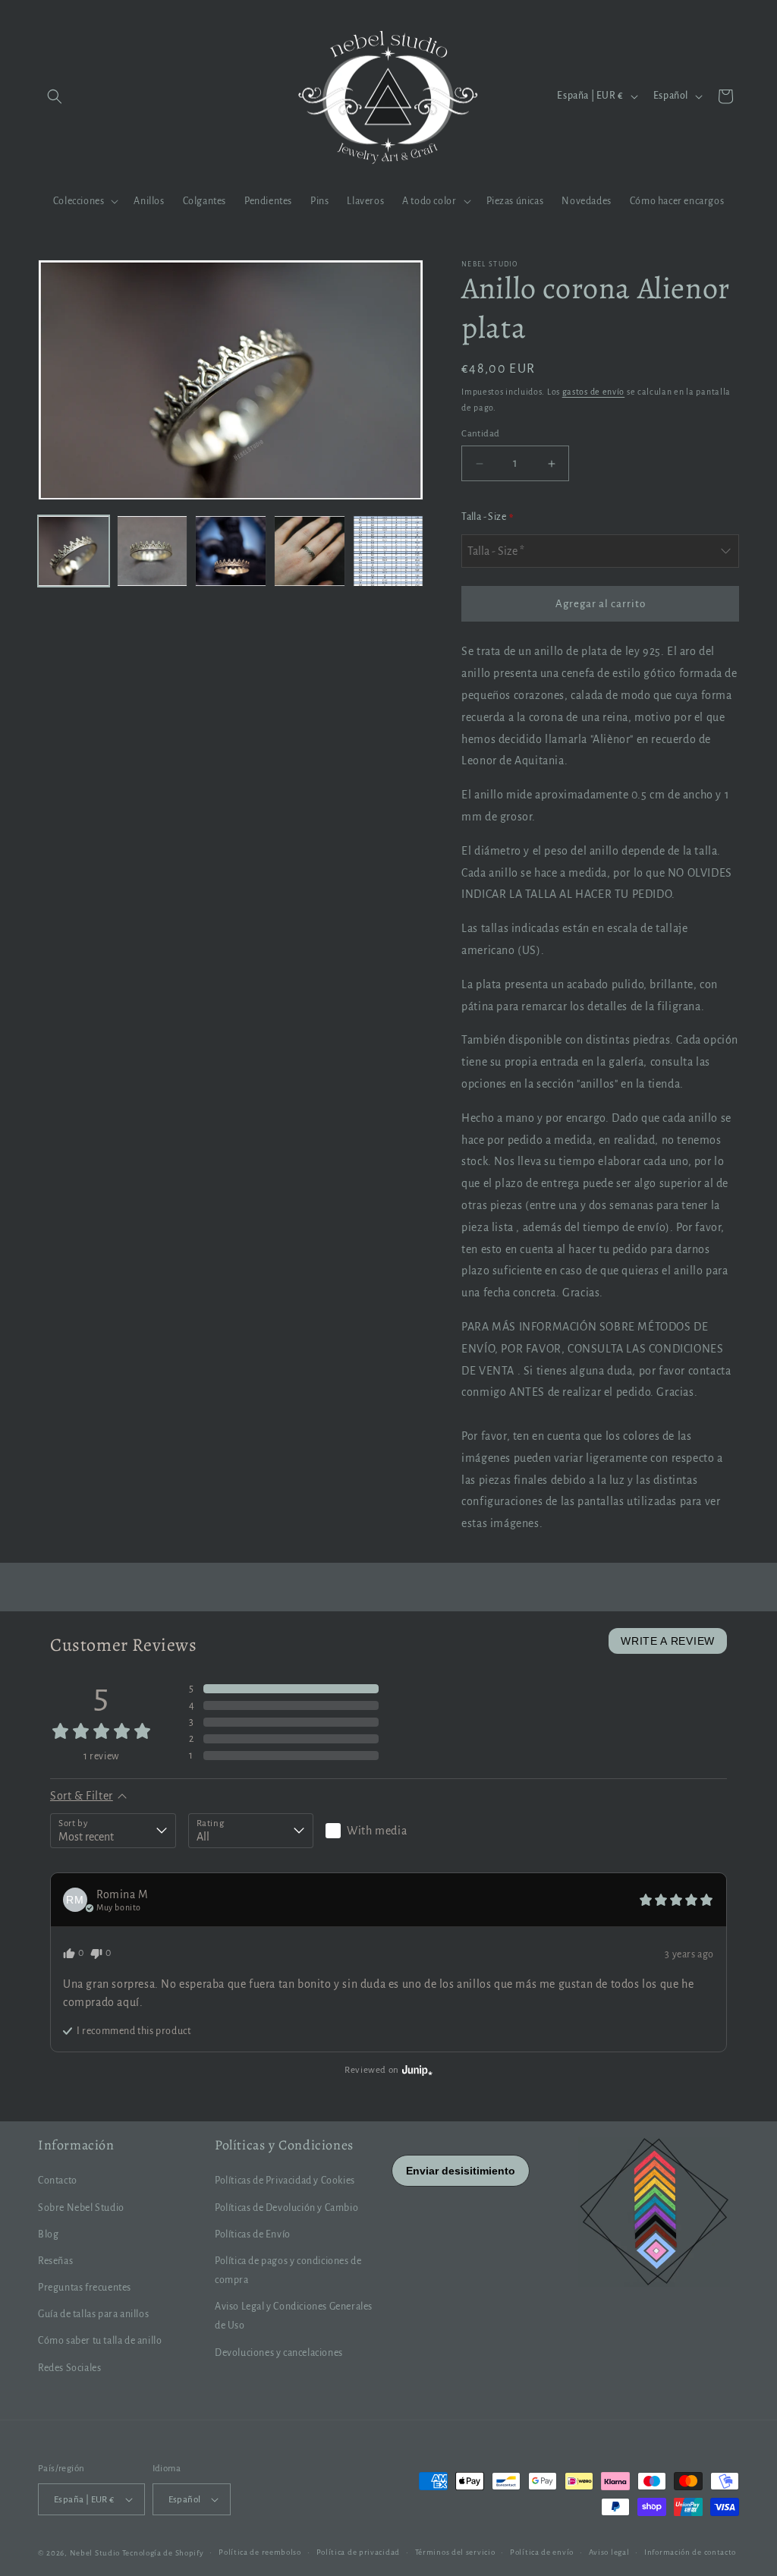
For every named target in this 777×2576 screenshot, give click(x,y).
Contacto (58, 2181)
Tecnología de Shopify (163, 2553)
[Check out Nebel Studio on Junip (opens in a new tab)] (416, 2070)
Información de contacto (690, 2552)
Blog (48, 2234)
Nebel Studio (95, 2553)
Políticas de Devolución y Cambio (286, 2208)
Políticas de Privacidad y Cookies (285, 2181)
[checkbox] (388, 1831)
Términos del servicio (455, 2552)
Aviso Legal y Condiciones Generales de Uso (294, 2316)
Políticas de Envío (253, 2234)
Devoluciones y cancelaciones (279, 2353)
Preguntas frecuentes (85, 2288)
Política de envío (542, 2552)
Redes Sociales (69, 2368)
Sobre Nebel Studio (81, 2208)
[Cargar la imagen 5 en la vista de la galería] (388, 551)
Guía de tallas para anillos (93, 2314)
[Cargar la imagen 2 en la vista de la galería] (153, 551)
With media (377, 1831)
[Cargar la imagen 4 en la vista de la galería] (310, 551)
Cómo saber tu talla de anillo (100, 2341)
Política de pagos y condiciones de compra (288, 2271)
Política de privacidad (358, 2552)
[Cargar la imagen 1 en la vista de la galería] (74, 551)
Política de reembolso (260, 2552)
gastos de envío (594, 392)
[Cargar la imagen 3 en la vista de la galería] (231, 551)
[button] (55, 96)
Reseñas (55, 2261)
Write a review (668, 1641)
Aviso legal (609, 2552)
